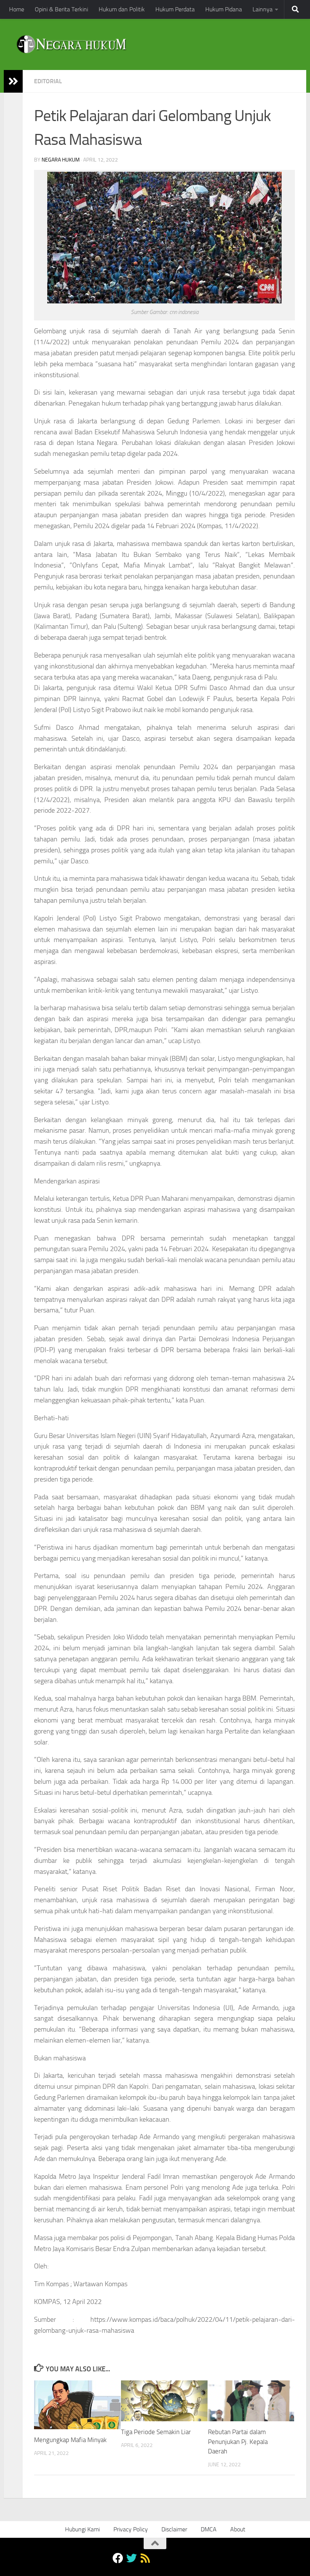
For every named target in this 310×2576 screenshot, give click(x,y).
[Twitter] (132, 2558)
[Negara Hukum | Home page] (71, 44)
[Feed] (145, 2558)
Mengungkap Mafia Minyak (70, 2440)
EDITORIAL (48, 81)
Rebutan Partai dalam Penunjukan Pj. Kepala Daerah (238, 2442)
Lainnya (263, 9)
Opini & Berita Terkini (61, 9)
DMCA (209, 2529)
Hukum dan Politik (122, 9)
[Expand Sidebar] (13, 81)
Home (17, 9)
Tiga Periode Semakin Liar (156, 2432)
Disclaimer (174, 2529)
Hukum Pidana (224, 9)
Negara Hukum (61, 160)
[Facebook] (118, 2558)
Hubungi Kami (82, 2529)
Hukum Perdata (175, 9)
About (238, 2529)
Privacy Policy (131, 2529)
